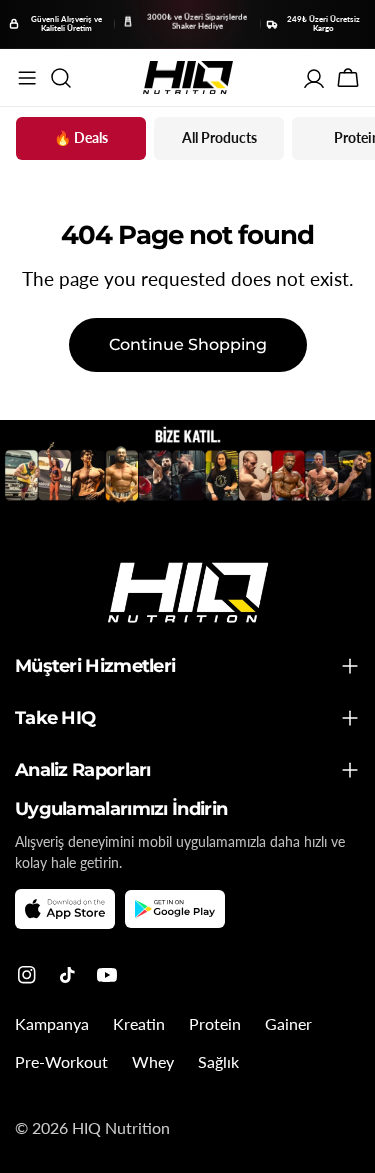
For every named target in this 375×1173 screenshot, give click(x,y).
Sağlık (218, 1061)
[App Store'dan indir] (65, 909)
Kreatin (139, 1023)
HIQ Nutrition (121, 1127)
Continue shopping (188, 344)
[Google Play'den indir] (175, 909)
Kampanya (52, 1023)
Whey (153, 1061)
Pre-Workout (61, 1061)
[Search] (61, 78)
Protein (215, 1023)
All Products (219, 137)
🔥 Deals (81, 137)
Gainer (288, 1023)
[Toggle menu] (27, 78)
